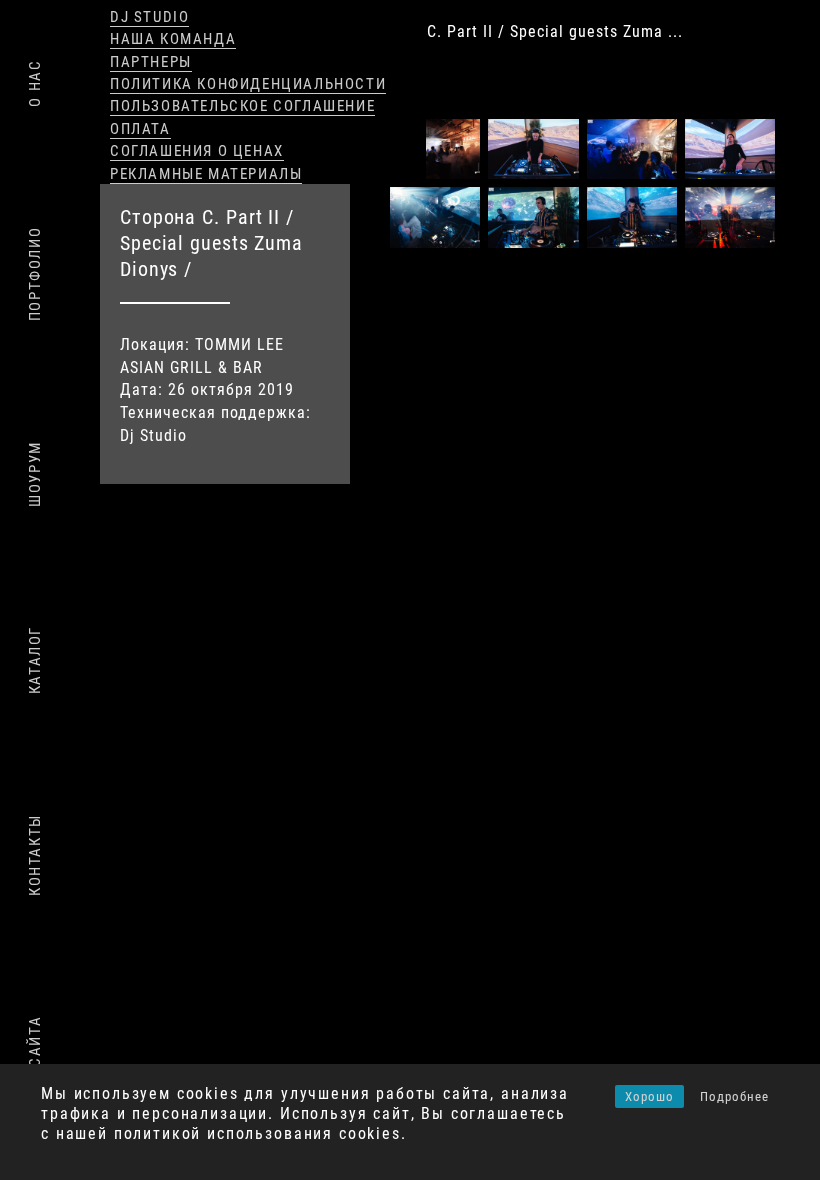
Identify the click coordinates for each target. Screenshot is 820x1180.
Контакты (35, 855)
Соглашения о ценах (197, 151)
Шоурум (35, 474)
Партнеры (151, 62)
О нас (35, 83)
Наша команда (173, 39)
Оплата (140, 129)
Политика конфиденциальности (248, 84)
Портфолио (35, 274)
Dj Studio (149, 17)
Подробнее (734, 1096)
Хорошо (649, 1096)
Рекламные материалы (206, 174)
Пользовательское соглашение (242, 106)
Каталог (35, 660)
